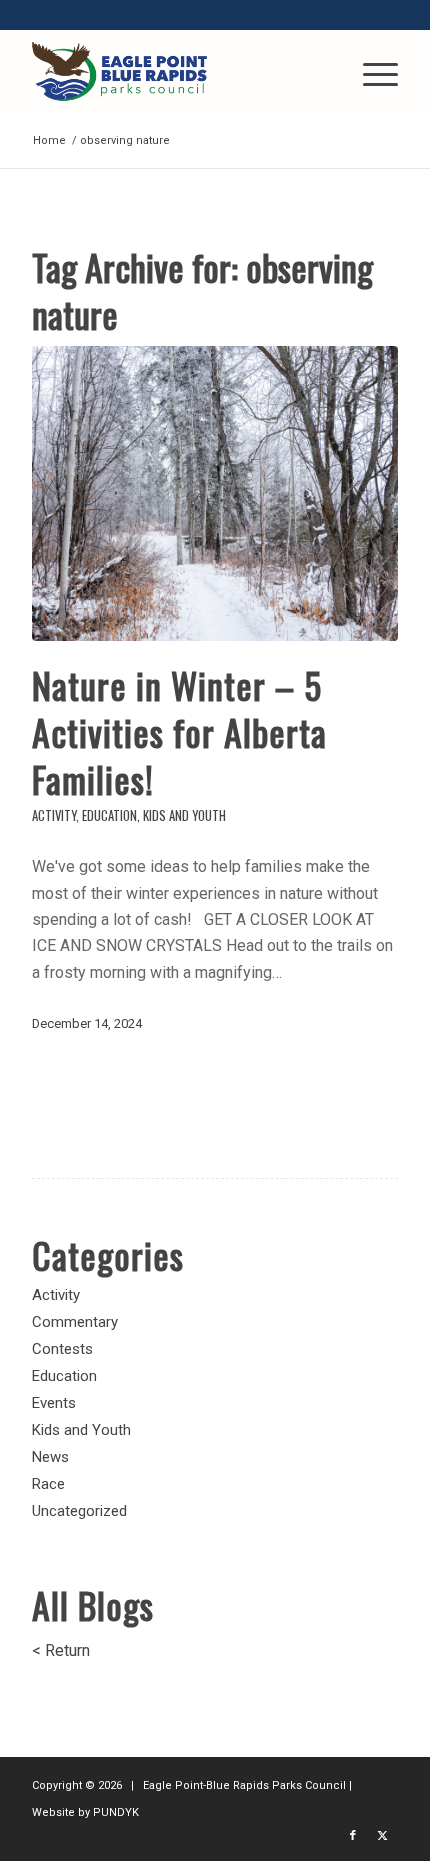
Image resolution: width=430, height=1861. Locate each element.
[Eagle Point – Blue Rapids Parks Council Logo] (178, 71)
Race (48, 1484)
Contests (62, 1349)
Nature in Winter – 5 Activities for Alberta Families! (179, 731)
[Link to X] (383, 1836)
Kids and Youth (184, 815)
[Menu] (370, 71)
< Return (61, 1650)
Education (109, 815)
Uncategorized (79, 1511)
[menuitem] (370, 71)
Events (54, 1403)
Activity (54, 815)
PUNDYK (116, 1812)
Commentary (75, 1322)
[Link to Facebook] (353, 1836)
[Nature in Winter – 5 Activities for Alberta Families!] (215, 494)
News (50, 1457)
